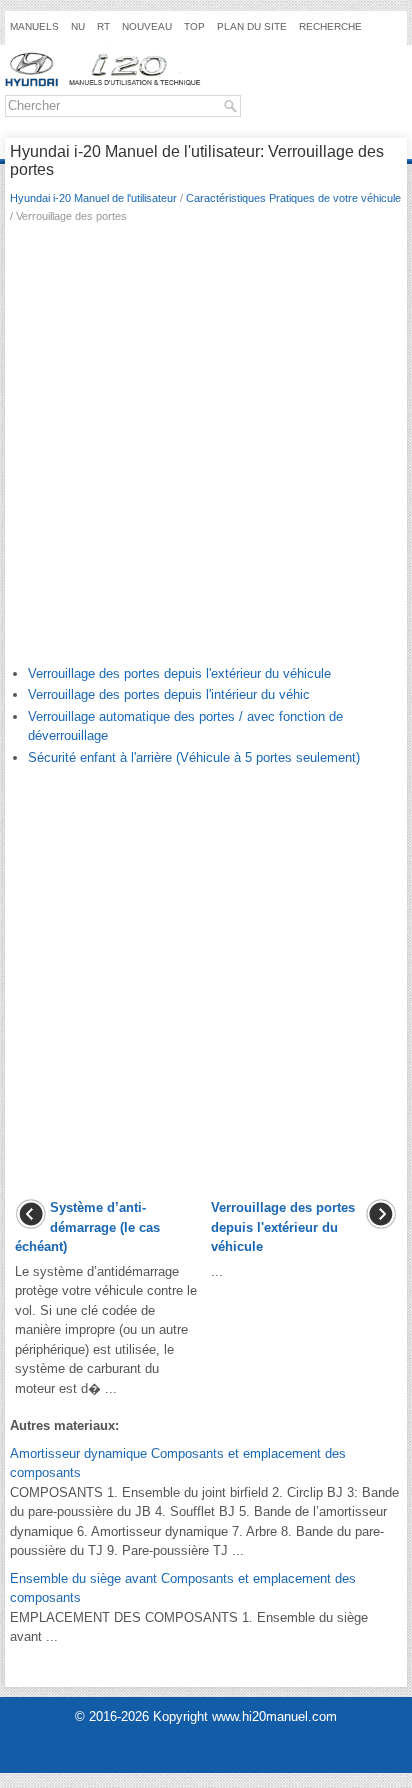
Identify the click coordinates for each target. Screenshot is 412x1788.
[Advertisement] (206, 449)
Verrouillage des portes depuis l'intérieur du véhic (169, 694)
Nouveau (147, 26)
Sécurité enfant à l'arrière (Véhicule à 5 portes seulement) (194, 757)
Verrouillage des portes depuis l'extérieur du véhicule (179, 673)
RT (103, 26)
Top (194, 26)
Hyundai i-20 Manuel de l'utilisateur (93, 198)
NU (78, 26)
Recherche (330, 26)
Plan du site (252, 26)
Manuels (34, 26)
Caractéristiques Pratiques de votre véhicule (293, 198)
